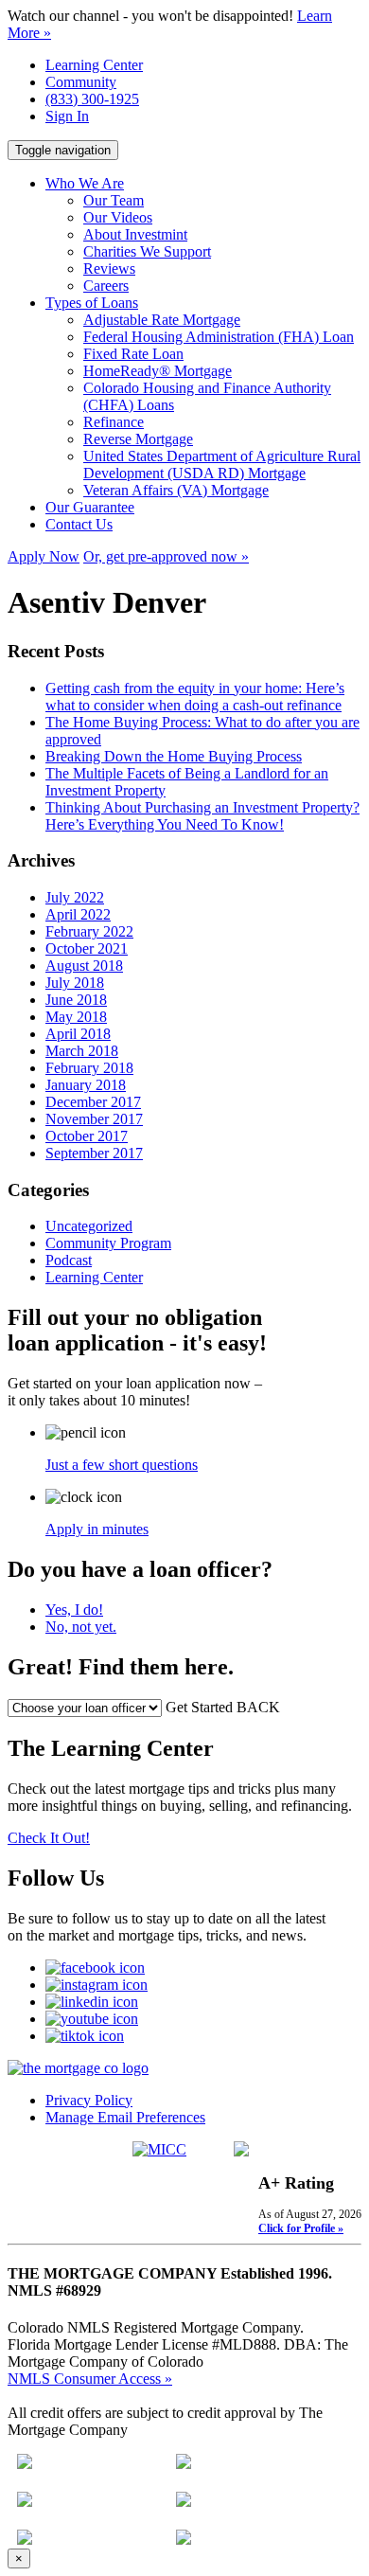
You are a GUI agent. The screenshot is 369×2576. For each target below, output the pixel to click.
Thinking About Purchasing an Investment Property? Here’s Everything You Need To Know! (202, 816)
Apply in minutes (97, 1529)
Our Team (114, 200)
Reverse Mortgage (138, 439)
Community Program (108, 1243)
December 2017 (93, 1102)
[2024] (25, 2540)
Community (81, 82)
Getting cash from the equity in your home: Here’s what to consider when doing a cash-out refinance (195, 697)
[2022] (184, 2464)
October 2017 (87, 1136)
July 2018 (75, 983)
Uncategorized (89, 1226)
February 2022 (89, 931)
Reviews (109, 268)
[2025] (184, 2540)
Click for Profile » (301, 2228)
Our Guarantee (90, 507)
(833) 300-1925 (92, 99)
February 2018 (89, 1068)
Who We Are (85, 183)
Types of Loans (92, 303)
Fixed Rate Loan (133, 354)
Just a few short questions (122, 1465)
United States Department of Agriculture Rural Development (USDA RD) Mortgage (222, 465)
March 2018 (82, 1051)
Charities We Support (147, 251)
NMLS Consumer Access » (90, 2379)
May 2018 (76, 1017)
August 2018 (84, 966)
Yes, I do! (74, 1610)
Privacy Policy (89, 2100)
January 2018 (86, 1085)
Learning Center (94, 65)
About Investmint (135, 234)
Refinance (114, 422)
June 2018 (76, 1000)
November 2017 (94, 1119)
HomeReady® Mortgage (158, 371)
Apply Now (44, 556)
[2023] (184, 2502)
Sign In (67, 116)
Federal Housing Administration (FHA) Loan (219, 337)
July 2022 (75, 897)
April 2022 (78, 914)
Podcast (69, 1260)
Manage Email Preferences (125, 2117)
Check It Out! (49, 1838)
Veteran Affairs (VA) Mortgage (176, 490)
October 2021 (87, 948)
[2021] (25, 2464)
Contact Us (79, 524)
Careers (106, 286)
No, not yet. (81, 1627)
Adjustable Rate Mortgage (162, 320)
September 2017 (94, 1153)
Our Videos (118, 217)
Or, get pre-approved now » (166, 556)
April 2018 (78, 1034)
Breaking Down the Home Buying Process (174, 756)
